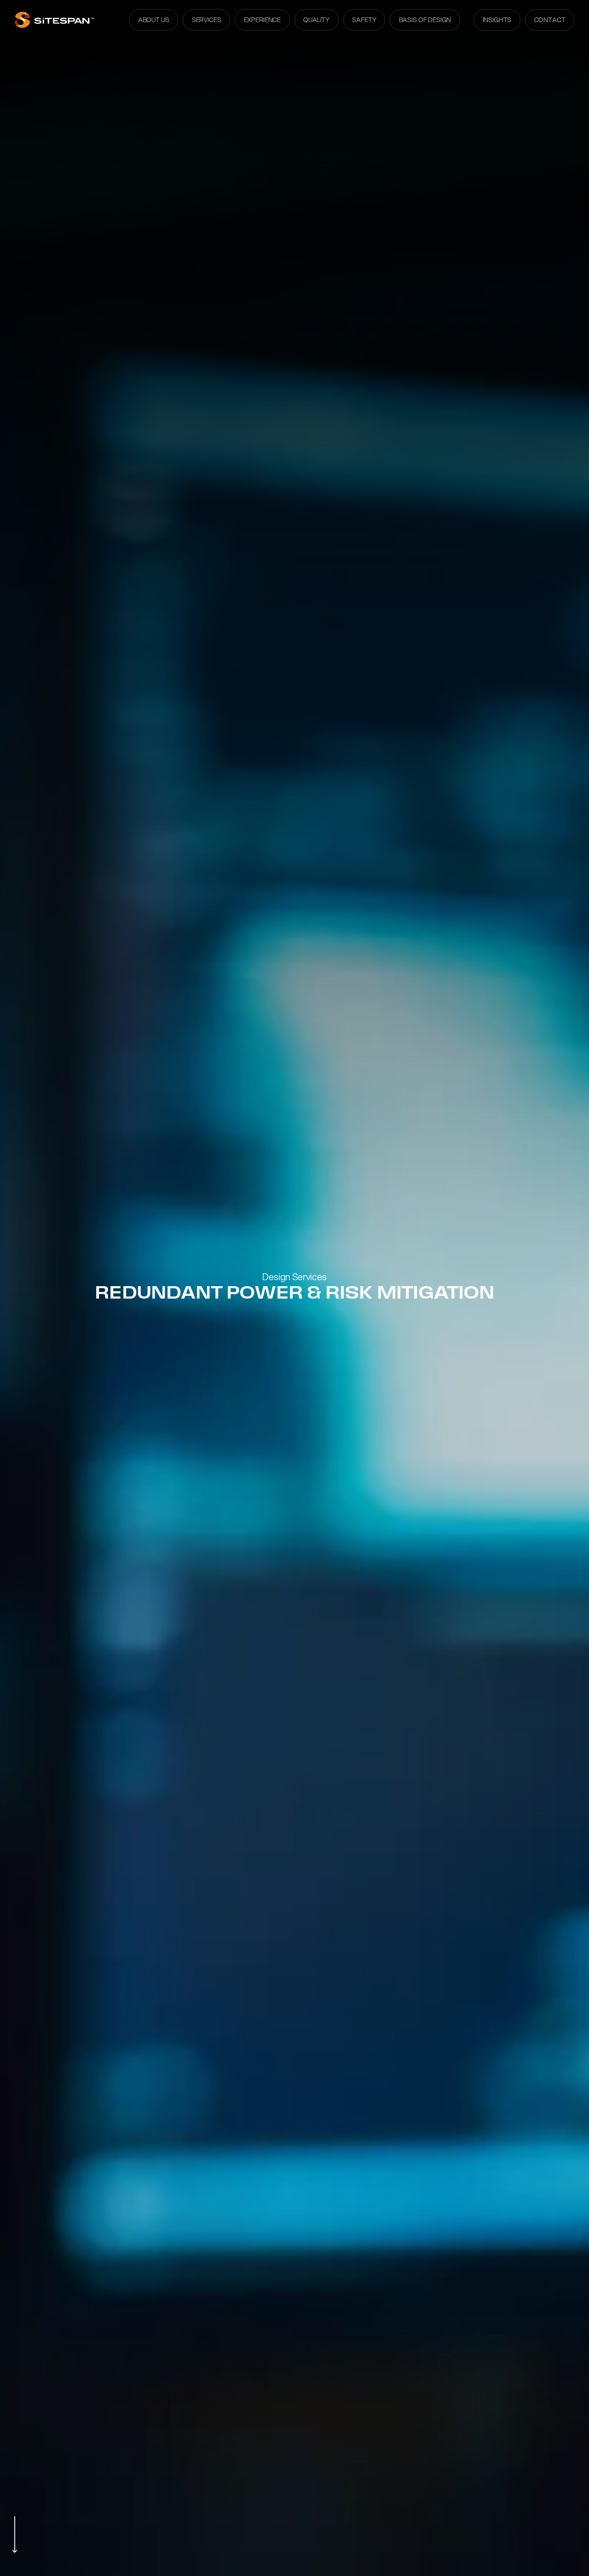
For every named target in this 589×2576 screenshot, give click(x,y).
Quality (316, 20)
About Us (154, 20)
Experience (262, 20)
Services (207, 20)
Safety (364, 20)
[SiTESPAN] (55, 20)
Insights (497, 20)
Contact (550, 20)
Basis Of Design (425, 20)
